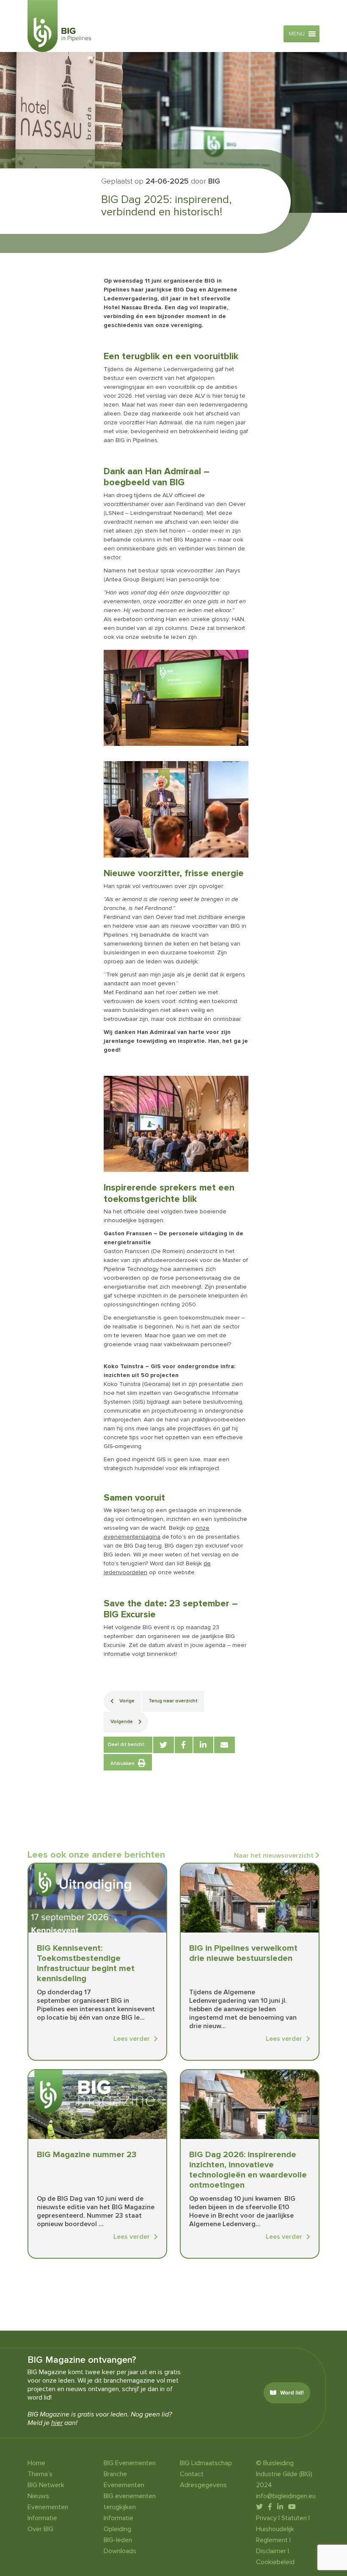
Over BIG (40, 2529)
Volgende (122, 1722)
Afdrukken (123, 1764)
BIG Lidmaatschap (206, 2463)
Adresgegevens (203, 2485)
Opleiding (117, 2529)
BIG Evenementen (130, 2463)
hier (57, 2423)
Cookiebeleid (275, 2562)
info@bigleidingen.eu (286, 2496)
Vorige (126, 1701)
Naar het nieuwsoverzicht (275, 1856)
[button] (297, 34)
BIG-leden (118, 2540)
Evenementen (48, 2507)
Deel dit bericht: (127, 1744)
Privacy (266, 2518)
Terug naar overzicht (173, 1701)
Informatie (42, 2518)
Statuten (294, 2518)
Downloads (120, 2551)
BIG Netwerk (46, 2485)
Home (36, 2463)
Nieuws (38, 2496)
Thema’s (40, 2474)
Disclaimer (271, 2551)
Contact (192, 2474)
